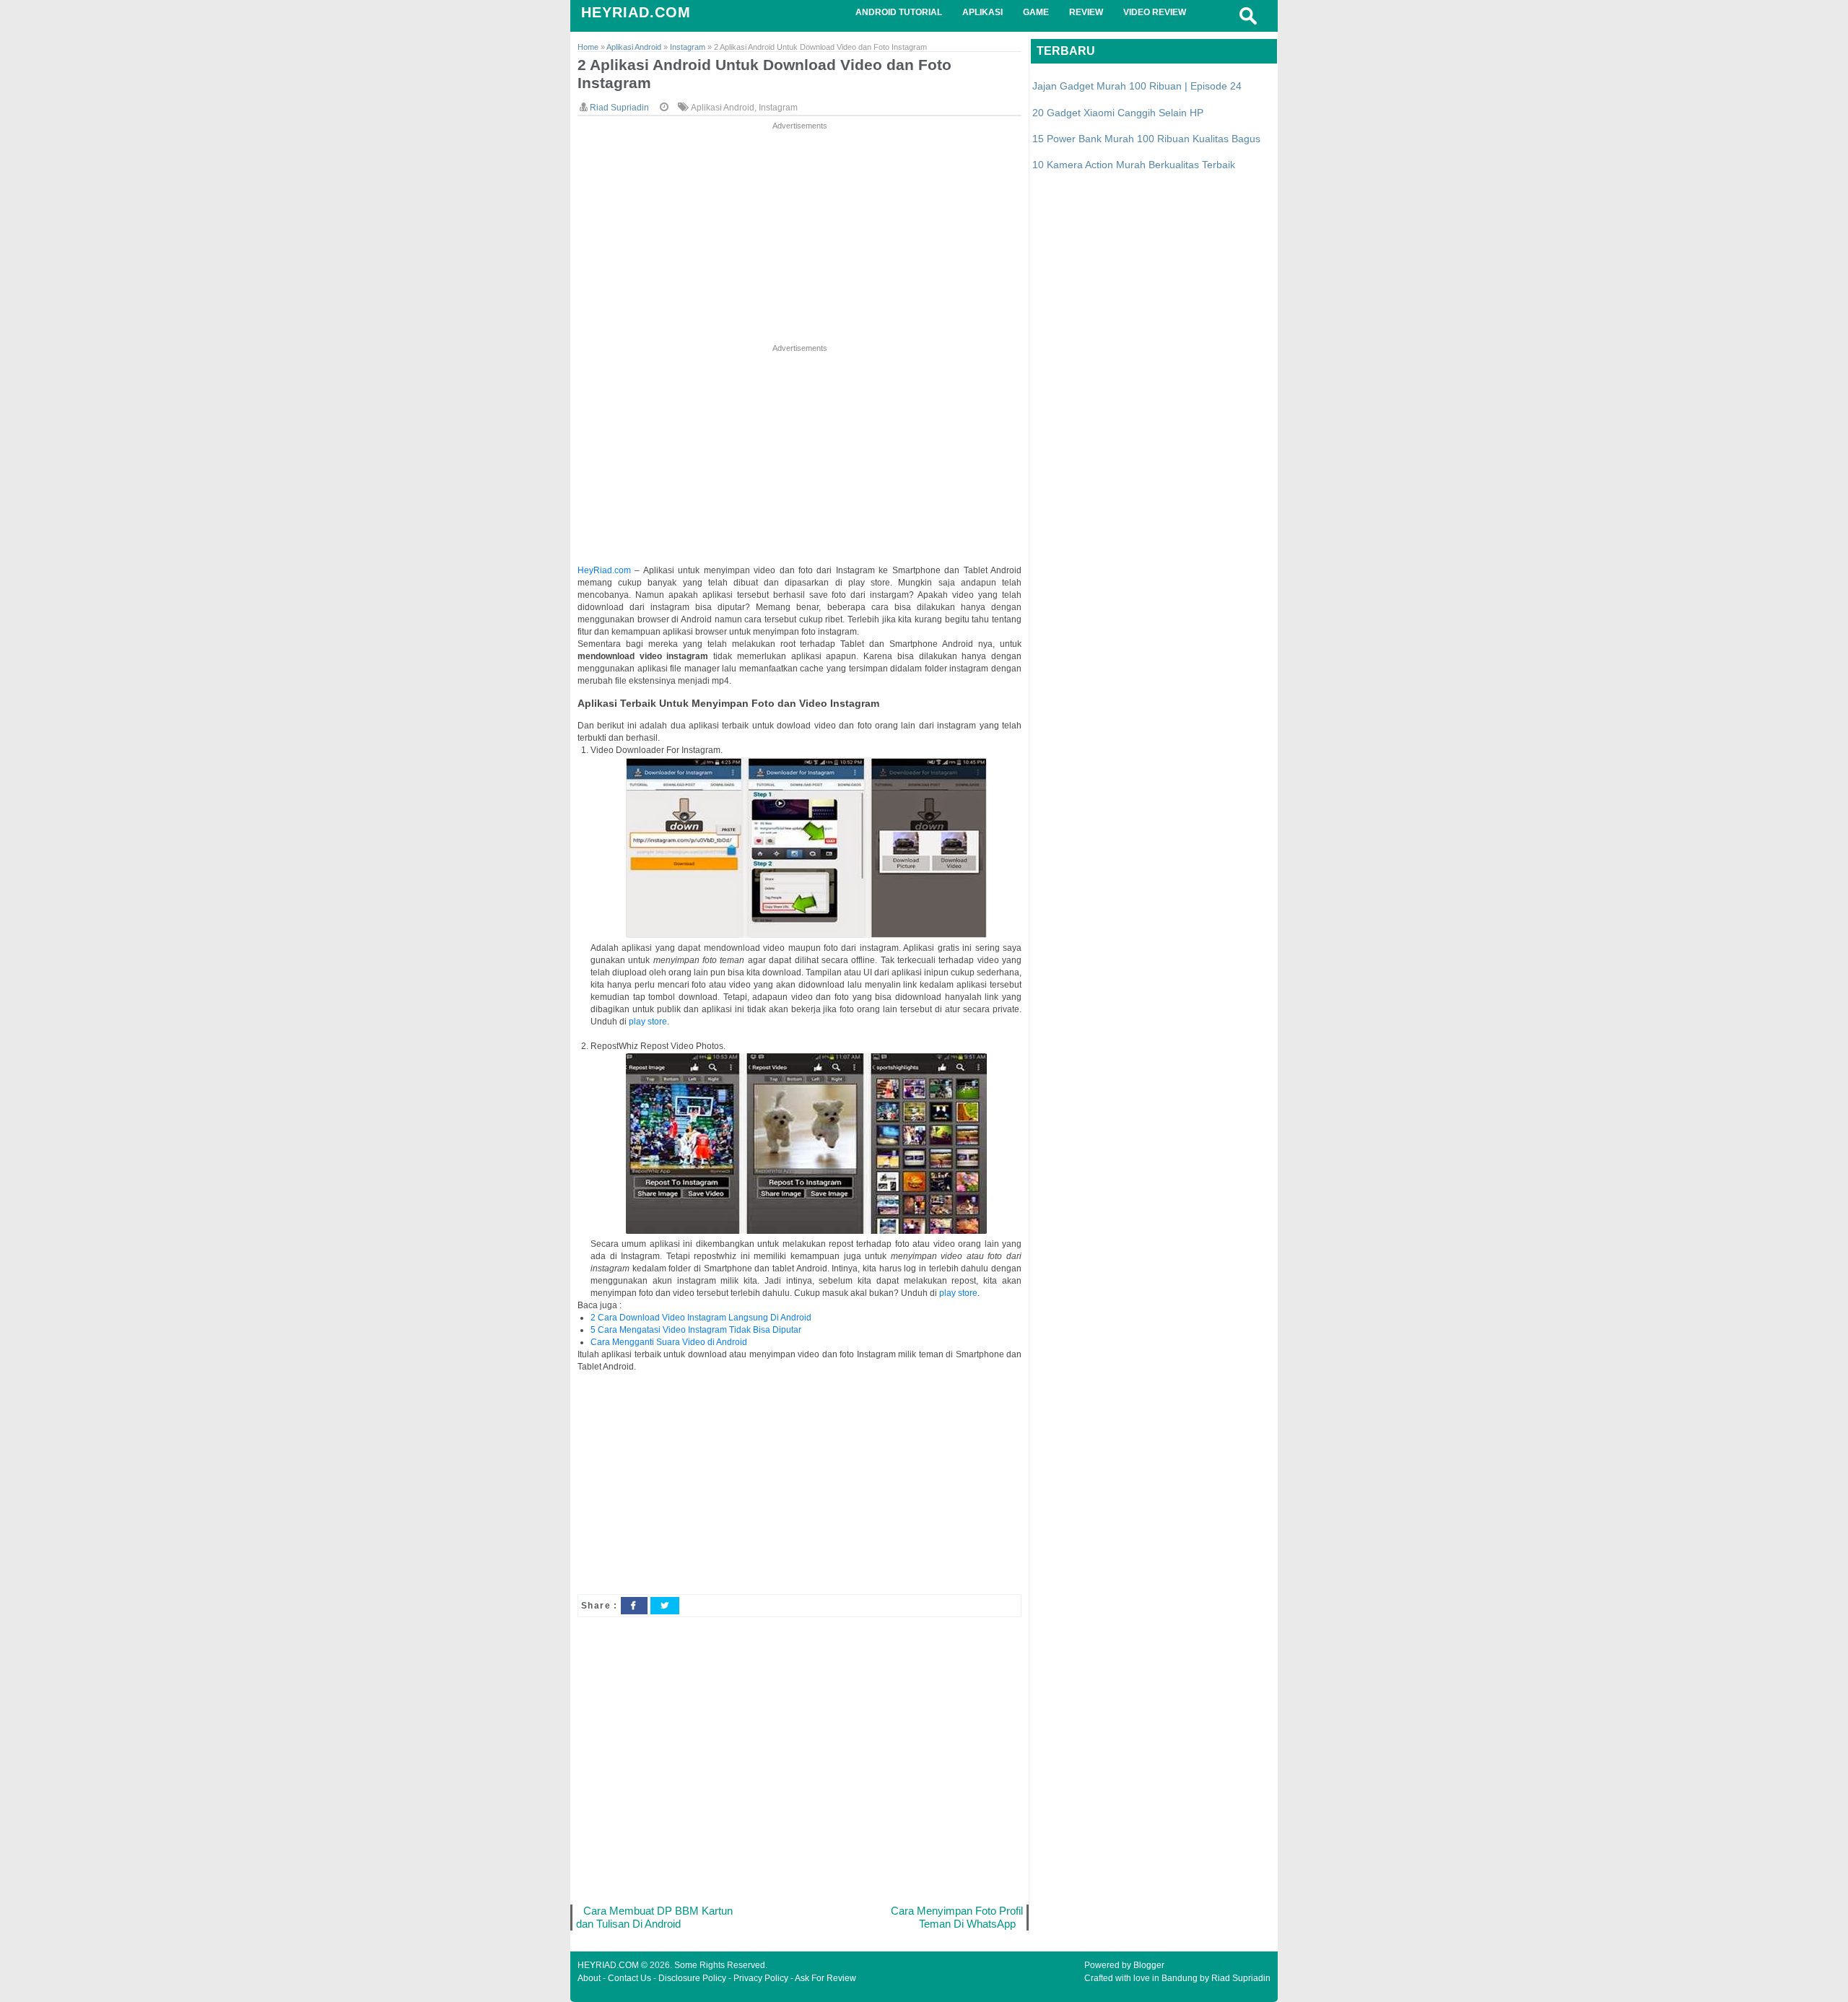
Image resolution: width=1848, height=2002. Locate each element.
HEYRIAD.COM (636, 12)
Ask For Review (825, 1978)
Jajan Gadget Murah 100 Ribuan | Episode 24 (1137, 86)
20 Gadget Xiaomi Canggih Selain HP (1118, 113)
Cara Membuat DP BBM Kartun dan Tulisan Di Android (654, 1917)
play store (648, 1022)
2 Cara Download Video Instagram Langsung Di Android (701, 1318)
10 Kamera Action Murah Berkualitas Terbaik (1134, 165)
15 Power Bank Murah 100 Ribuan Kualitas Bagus (1146, 139)
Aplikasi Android (723, 108)
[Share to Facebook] (634, 1606)
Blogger (1149, 1965)
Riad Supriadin (1241, 1978)
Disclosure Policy (692, 1978)
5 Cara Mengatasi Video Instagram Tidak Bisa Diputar (696, 1330)
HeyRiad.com (604, 570)
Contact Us (629, 1978)
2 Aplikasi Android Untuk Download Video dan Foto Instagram (764, 74)
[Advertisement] (799, 234)
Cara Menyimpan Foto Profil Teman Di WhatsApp (957, 1917)
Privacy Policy (761, 1978)
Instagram (778, 108)
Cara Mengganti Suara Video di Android (669, 1342)
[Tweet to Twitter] (665, 1606)
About (589, 1978)
